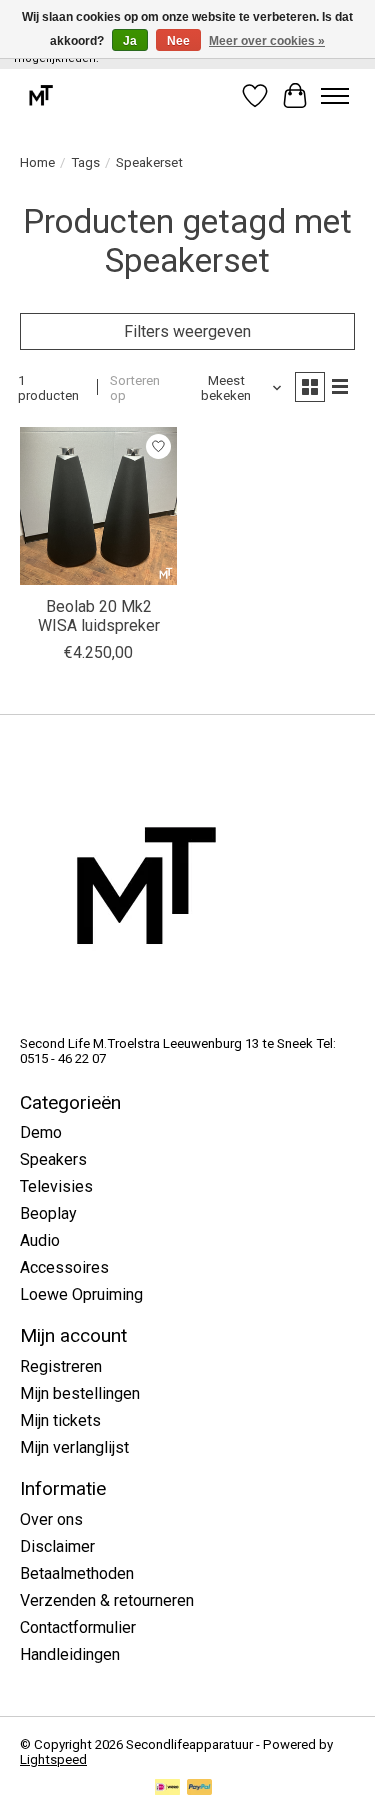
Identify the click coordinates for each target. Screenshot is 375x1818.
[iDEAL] (167, 1788)
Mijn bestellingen (80, 1393)
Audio (40, 1240)
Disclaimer (57, 1546)
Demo (41, 1132)
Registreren (61, 1366)
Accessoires (64, 1267)
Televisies (56, 1186)
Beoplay (48, 1213)
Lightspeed (53, 1759)
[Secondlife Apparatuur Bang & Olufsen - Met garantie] (40, 95)
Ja (130, 41)
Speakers (53, 1159)
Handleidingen (70, 1654)
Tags (85, 162)
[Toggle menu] (335, 96)
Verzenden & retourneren (107, 1600)
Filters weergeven (187, 331)
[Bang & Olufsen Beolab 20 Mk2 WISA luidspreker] (98, 505)
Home (37, 162)
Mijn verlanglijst (74, 1447)
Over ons (51, 1519)
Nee (178, 41)
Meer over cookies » (267, 41)
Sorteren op (135, 388)
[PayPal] (200, 1788)
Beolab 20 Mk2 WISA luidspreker (99, 616)
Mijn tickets (60, 1420)
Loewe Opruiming (81, 1294)
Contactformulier (78, 1627)
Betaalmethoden (77, 1573)
